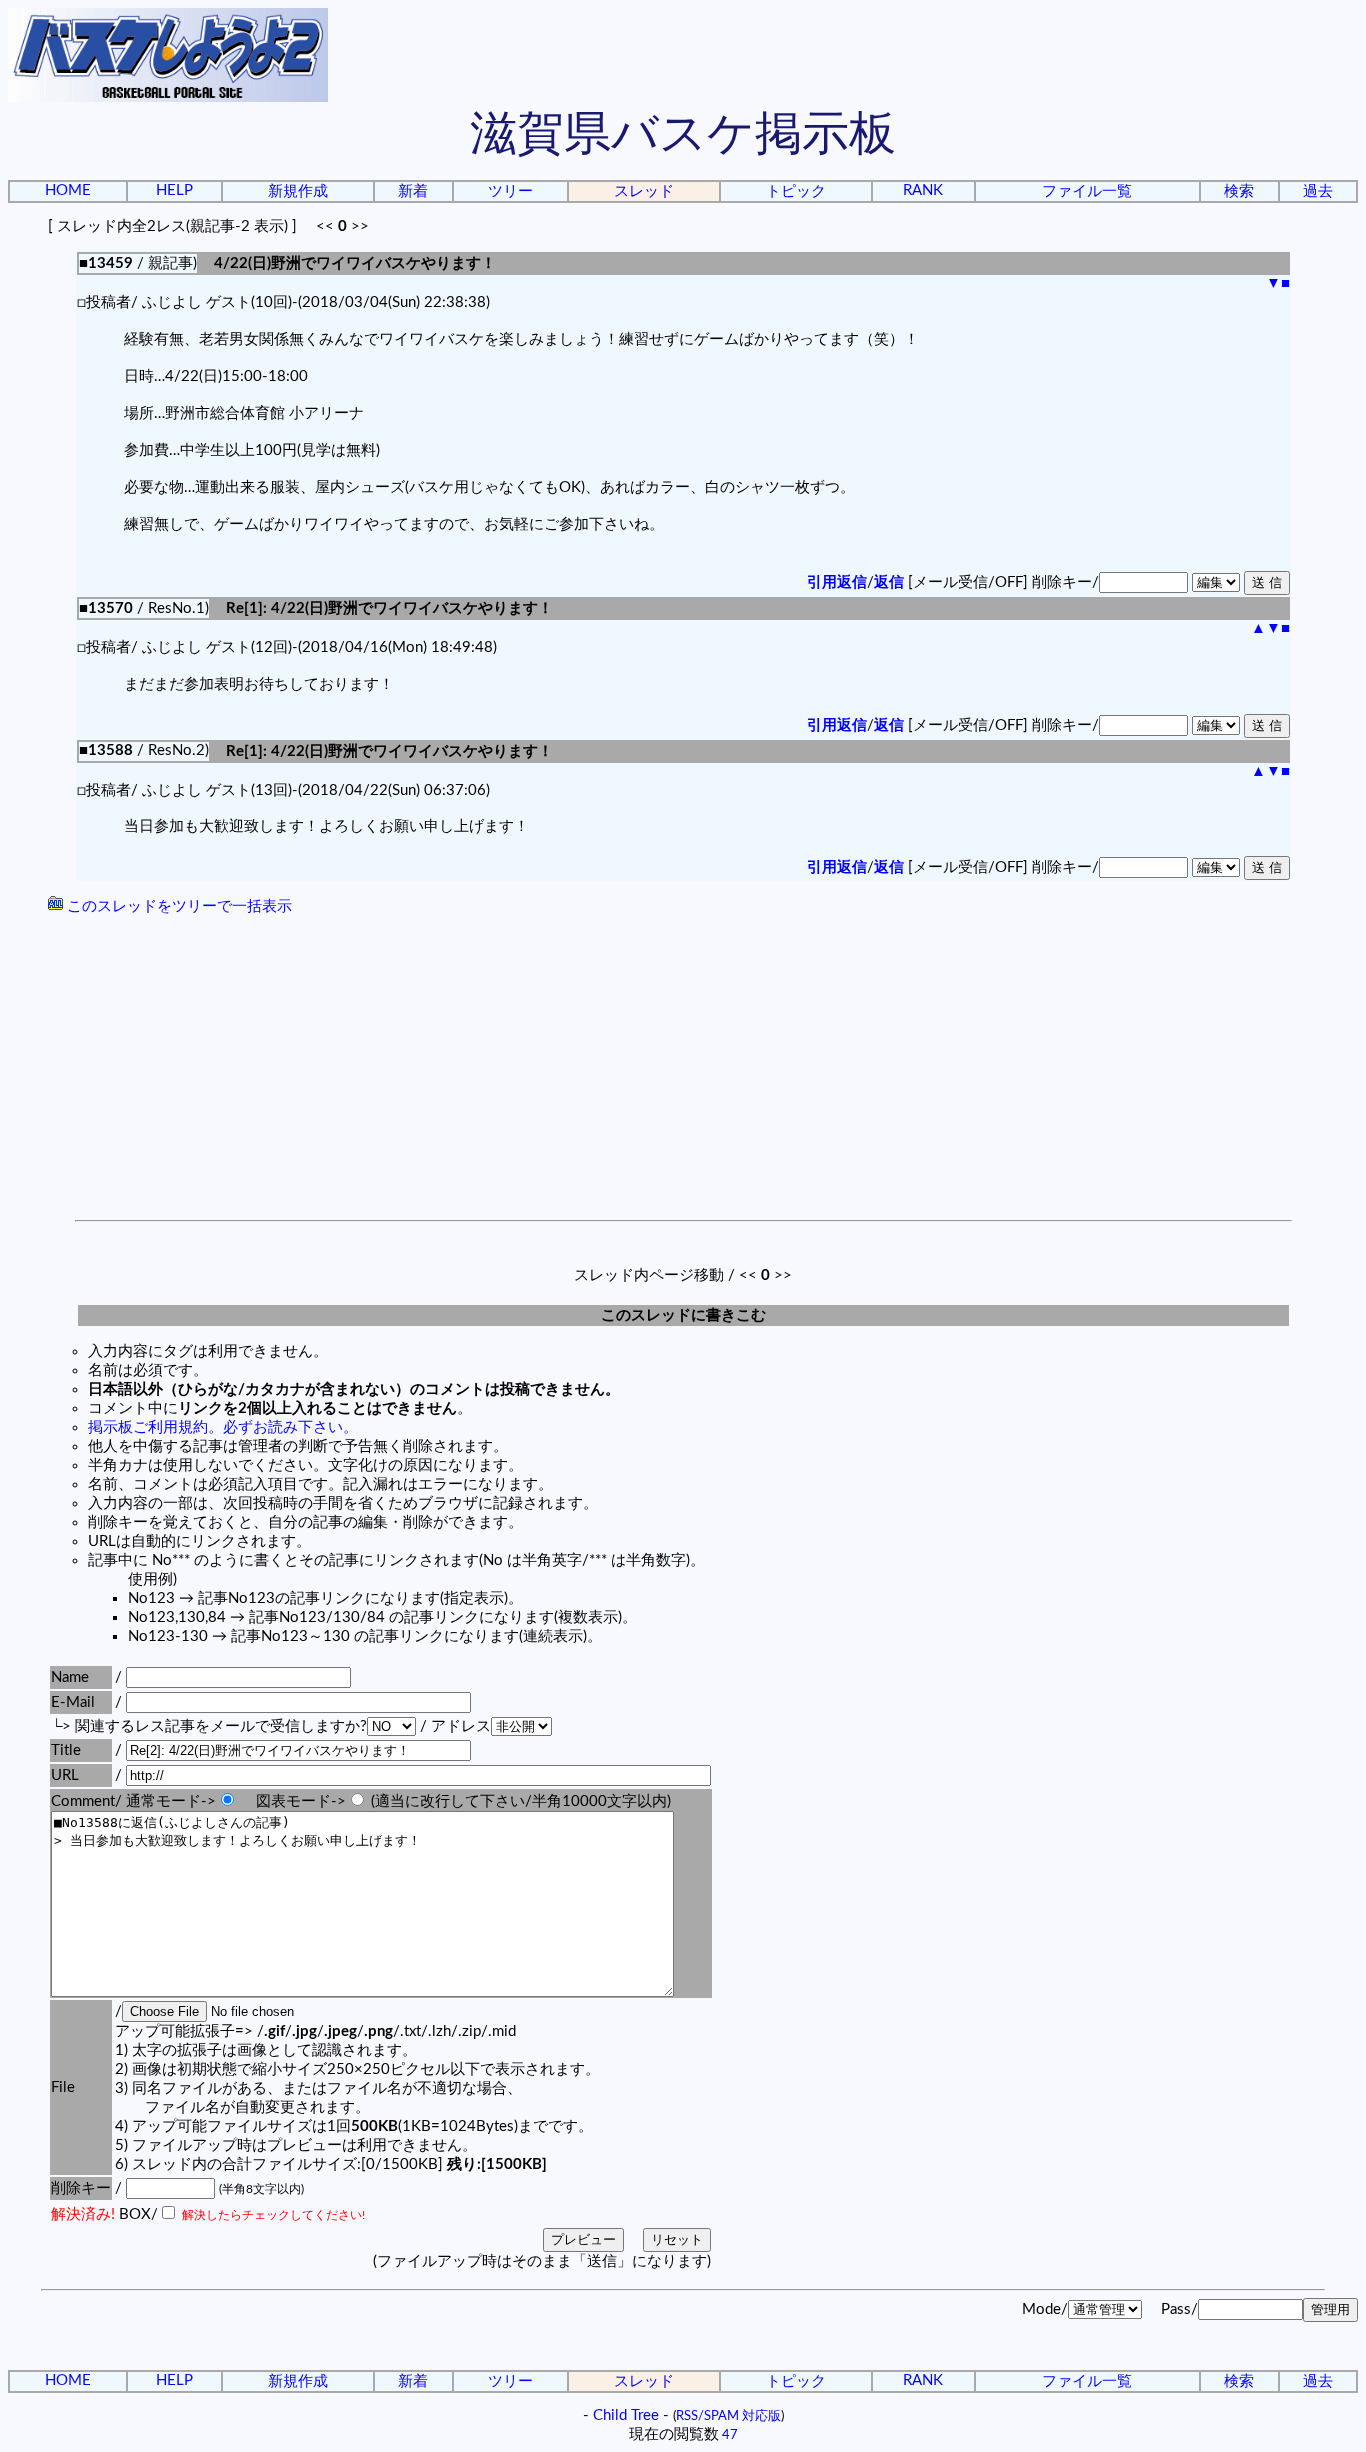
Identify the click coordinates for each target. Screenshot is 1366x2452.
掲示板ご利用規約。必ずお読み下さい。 (223, 1427)
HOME (68, 190)
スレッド (644, 191)
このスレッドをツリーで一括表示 (177, 906)
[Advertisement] (683, 1070)
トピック (796, 191)
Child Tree (626, 2415)
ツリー (510, 191)
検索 (1239, 191)
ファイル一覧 (1087, 191)
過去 (1318, 191)
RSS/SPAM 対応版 (728, 2416)
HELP (174, 190)
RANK (923, 190)
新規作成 (298, 191)
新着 (413, 191)
